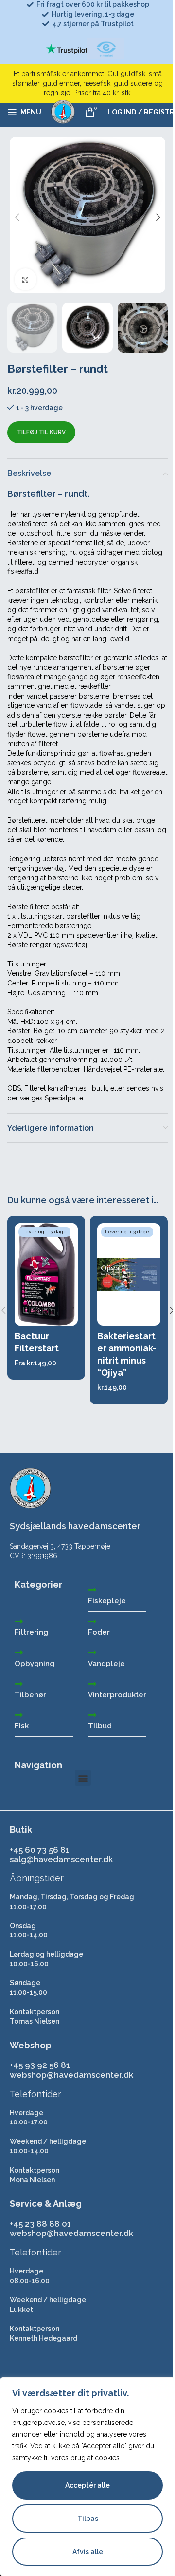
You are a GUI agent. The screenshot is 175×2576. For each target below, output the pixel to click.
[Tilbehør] (19, 1684)
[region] (87, 2477)
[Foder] (92, 1621)
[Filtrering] (19, 1621)
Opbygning (35, 1664)
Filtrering (31, 1632)
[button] (17, 217)
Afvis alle (88, 2552)
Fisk (22, 1726)
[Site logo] (63, 112)
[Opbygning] (19, 1652)
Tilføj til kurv (41, 432)
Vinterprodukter (117, 1695)
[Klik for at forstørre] (26, 279)
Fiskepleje (107, 1601)
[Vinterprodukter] (92, 1684)
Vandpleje (106, 1664)
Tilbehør (30, 1695)
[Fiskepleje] (92, 1590)
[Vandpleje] (92, 1652)
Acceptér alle (87, 2485)
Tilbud (100, 1726)
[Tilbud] (92, 1715)
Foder (99, 1632)
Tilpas (88, 2519)
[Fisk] (19, 1715)
